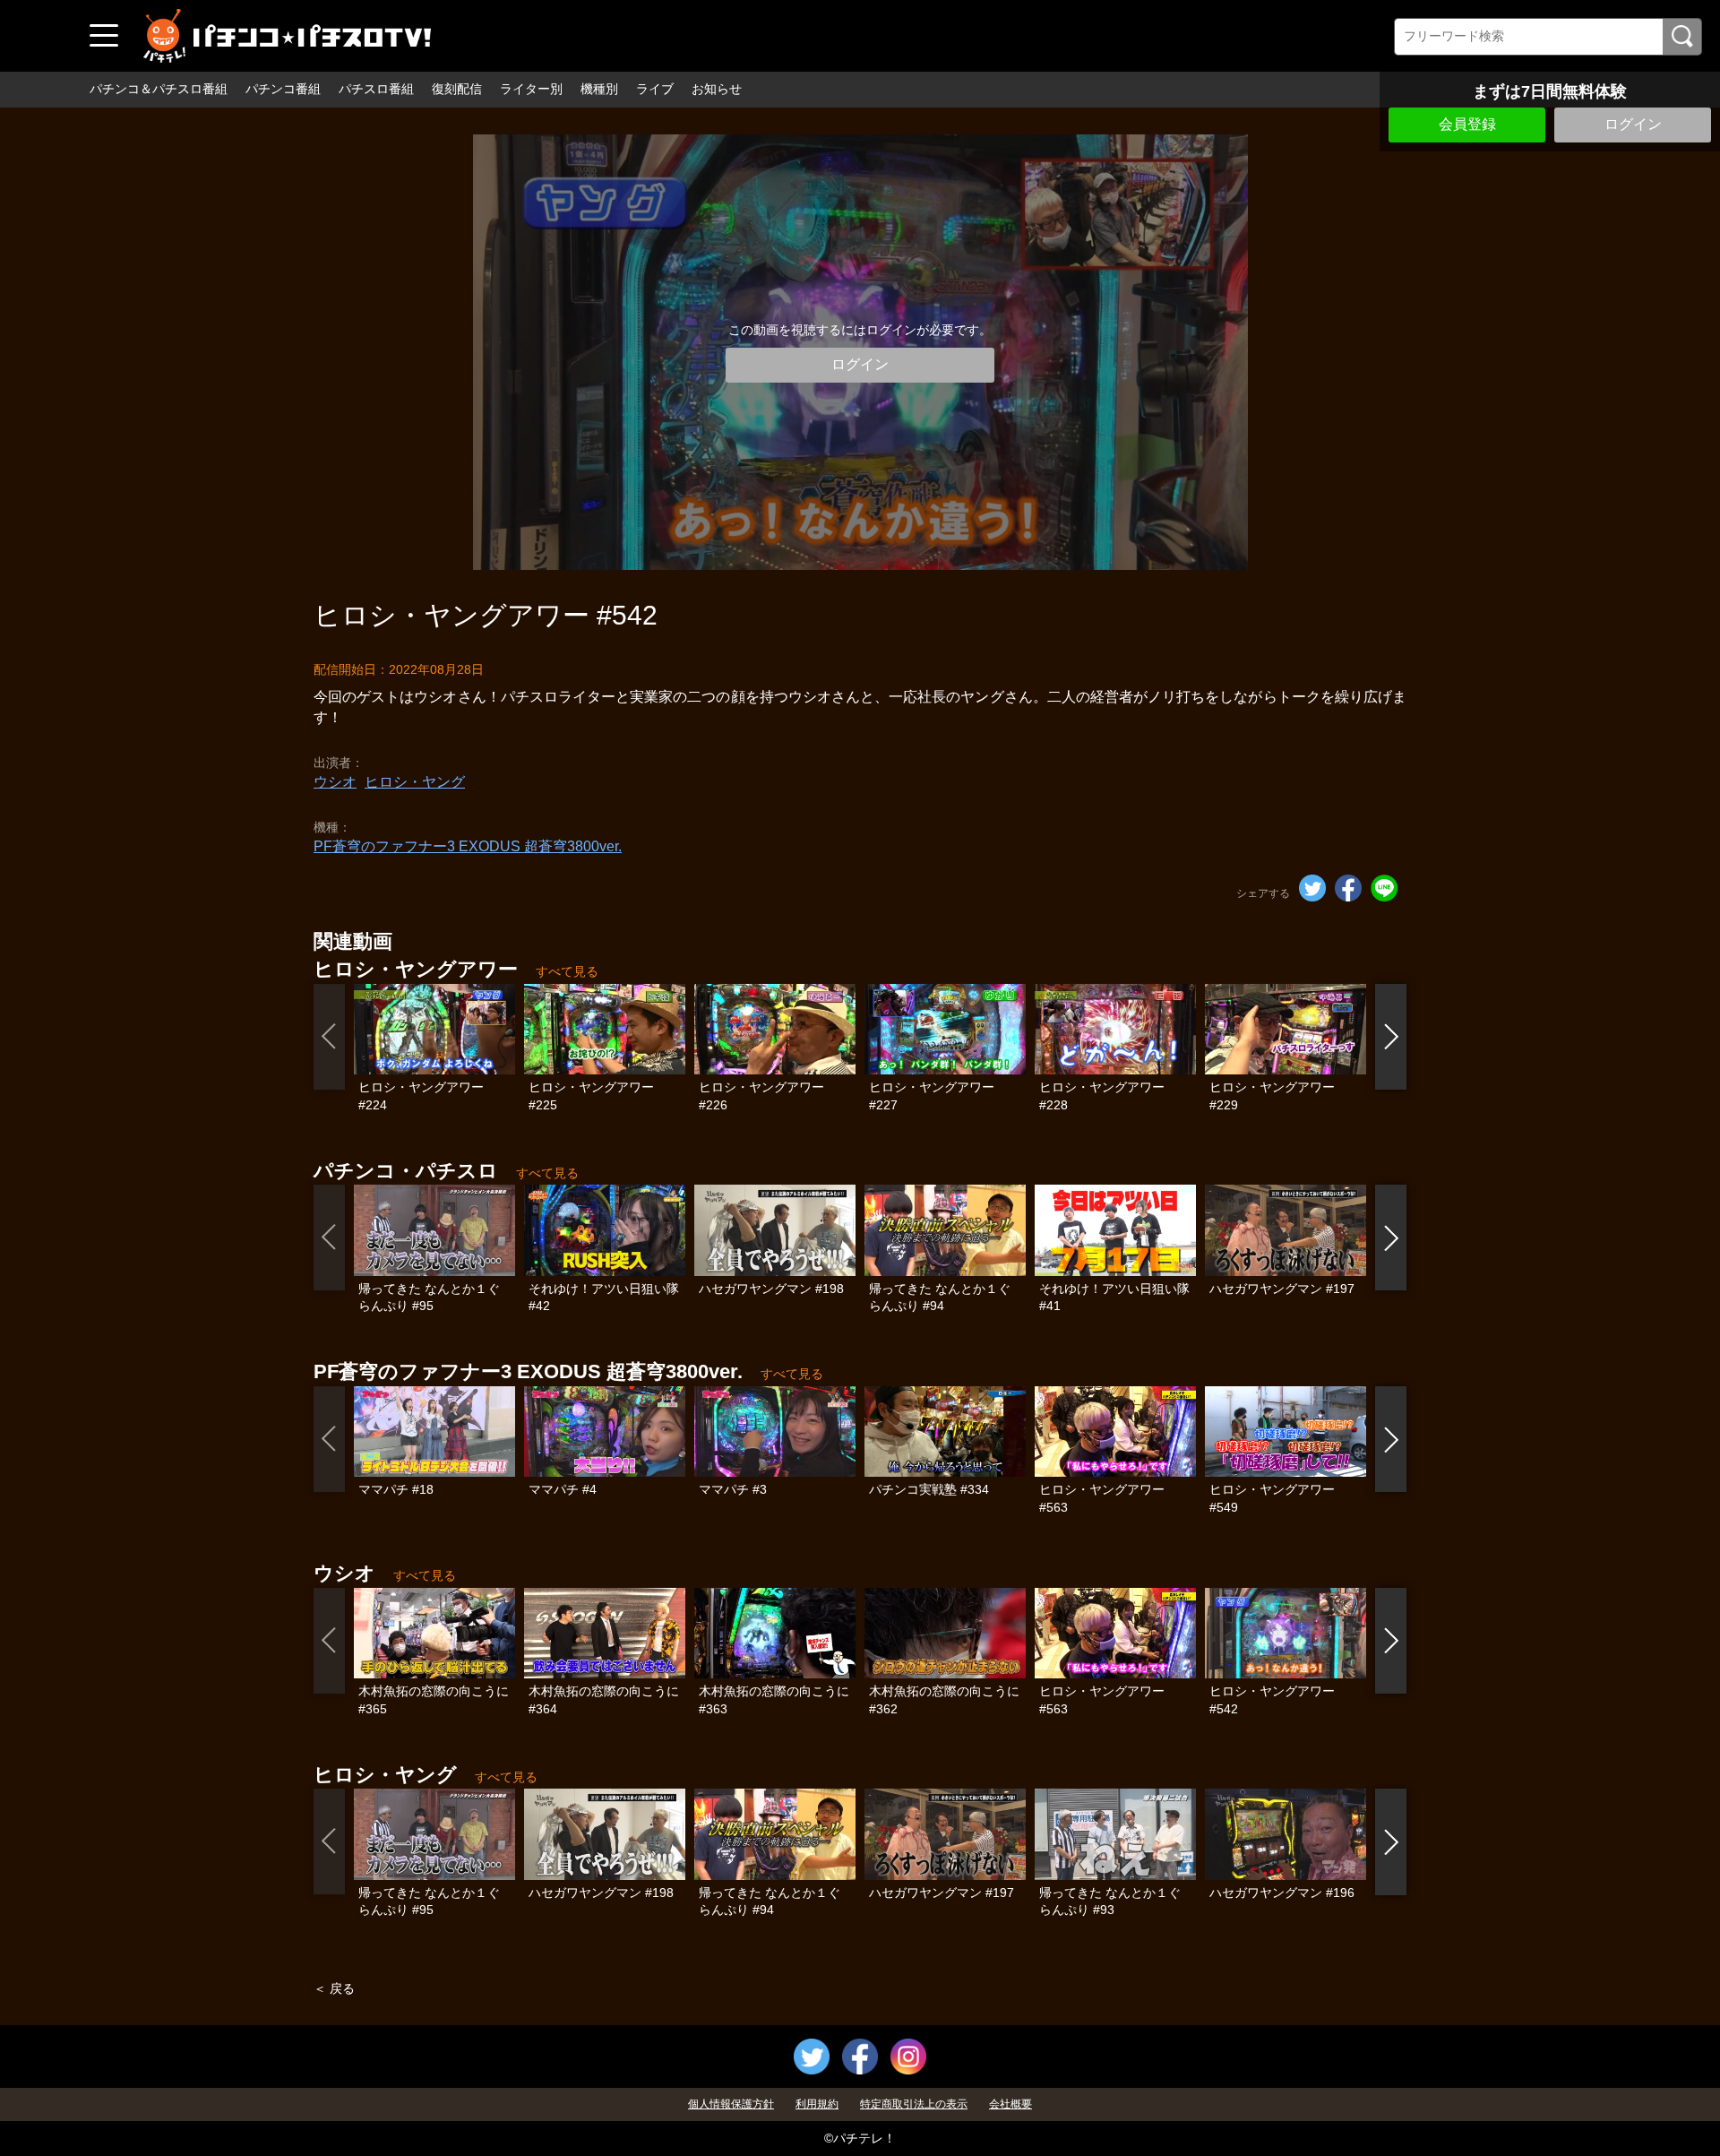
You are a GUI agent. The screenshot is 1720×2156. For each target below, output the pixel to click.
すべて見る (567, 971)
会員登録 (1467, 124)
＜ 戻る (334, 1988)
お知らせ (717, 89)
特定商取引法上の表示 (914, 2104)
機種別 (599, 89)
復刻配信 (457, 89)
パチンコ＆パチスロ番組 (159, 89)
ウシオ (335, 782)
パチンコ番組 (283, 89)
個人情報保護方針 (731, 2104)
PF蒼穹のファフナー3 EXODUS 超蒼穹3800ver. (468, 846)
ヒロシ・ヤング (415, 782)
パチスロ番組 (376, 89)
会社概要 (1010, 2104)
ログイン (1633, 124)
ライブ (655, 89)
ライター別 (531, 89)
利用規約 (817, 2104)
